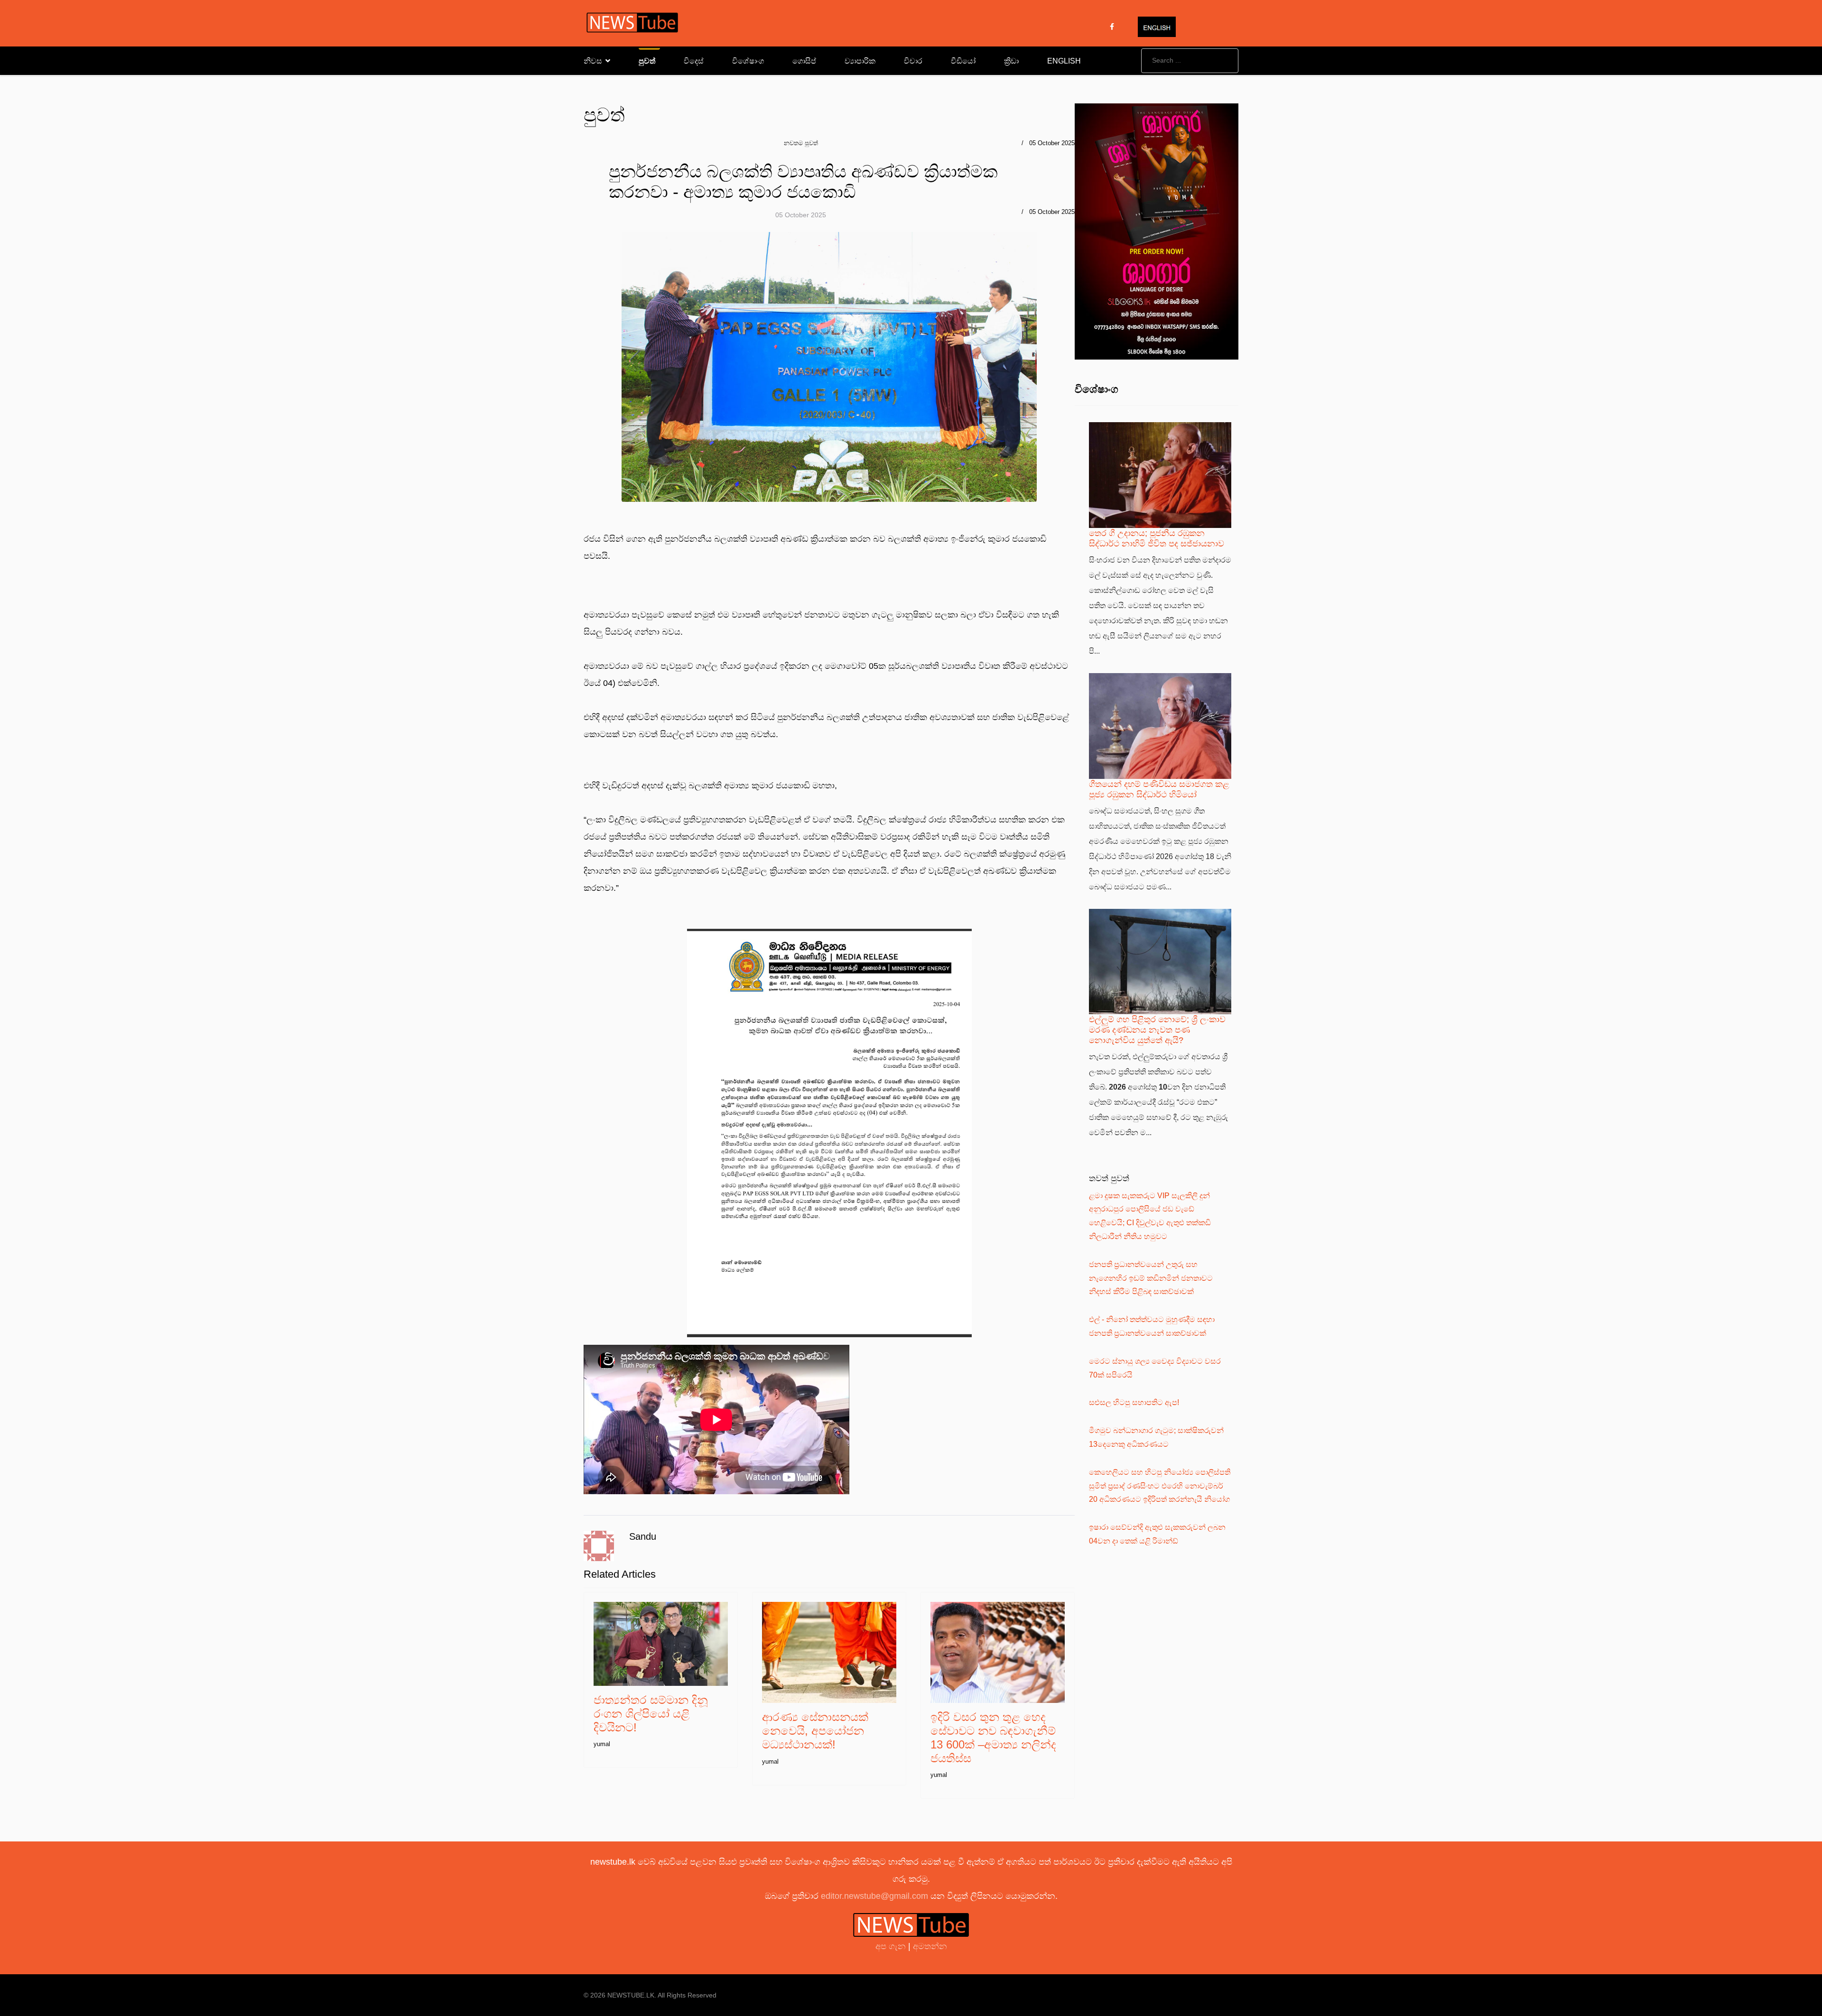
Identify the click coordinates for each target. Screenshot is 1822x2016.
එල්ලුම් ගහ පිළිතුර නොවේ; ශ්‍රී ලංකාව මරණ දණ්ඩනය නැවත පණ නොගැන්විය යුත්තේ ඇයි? (1157, 1030)
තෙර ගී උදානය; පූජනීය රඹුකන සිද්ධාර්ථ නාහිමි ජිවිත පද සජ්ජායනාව (1157, 538)
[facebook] (1112, 27)
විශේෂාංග (748, 61)
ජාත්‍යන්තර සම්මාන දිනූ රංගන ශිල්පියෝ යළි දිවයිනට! (651, 1714)
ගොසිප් (804, 61)
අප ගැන (892, 1946)
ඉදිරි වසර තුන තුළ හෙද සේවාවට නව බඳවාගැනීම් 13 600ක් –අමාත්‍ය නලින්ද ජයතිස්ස (993, 1737)
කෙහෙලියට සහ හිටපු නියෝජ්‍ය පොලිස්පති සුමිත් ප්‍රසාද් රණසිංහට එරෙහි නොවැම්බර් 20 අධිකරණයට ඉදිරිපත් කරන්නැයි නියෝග (1160, 1486)
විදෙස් (694, 61)
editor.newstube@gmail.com (874, 1896)
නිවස (593, 61)
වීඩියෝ (963, 61)
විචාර (913, 61)
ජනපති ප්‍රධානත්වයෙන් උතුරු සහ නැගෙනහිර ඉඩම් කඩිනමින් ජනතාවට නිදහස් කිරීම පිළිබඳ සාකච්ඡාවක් (1151, 1278)
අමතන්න (930, 1946)
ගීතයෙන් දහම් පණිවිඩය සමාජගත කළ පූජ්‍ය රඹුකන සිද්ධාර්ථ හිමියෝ (1159, 789)
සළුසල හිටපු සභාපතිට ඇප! (1134, 1402)
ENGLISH (1064, 61)
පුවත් (647, 61)
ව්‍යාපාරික (860, 61)
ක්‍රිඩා (1011, 61)
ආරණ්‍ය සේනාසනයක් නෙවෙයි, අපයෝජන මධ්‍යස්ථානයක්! (815, 1731)
